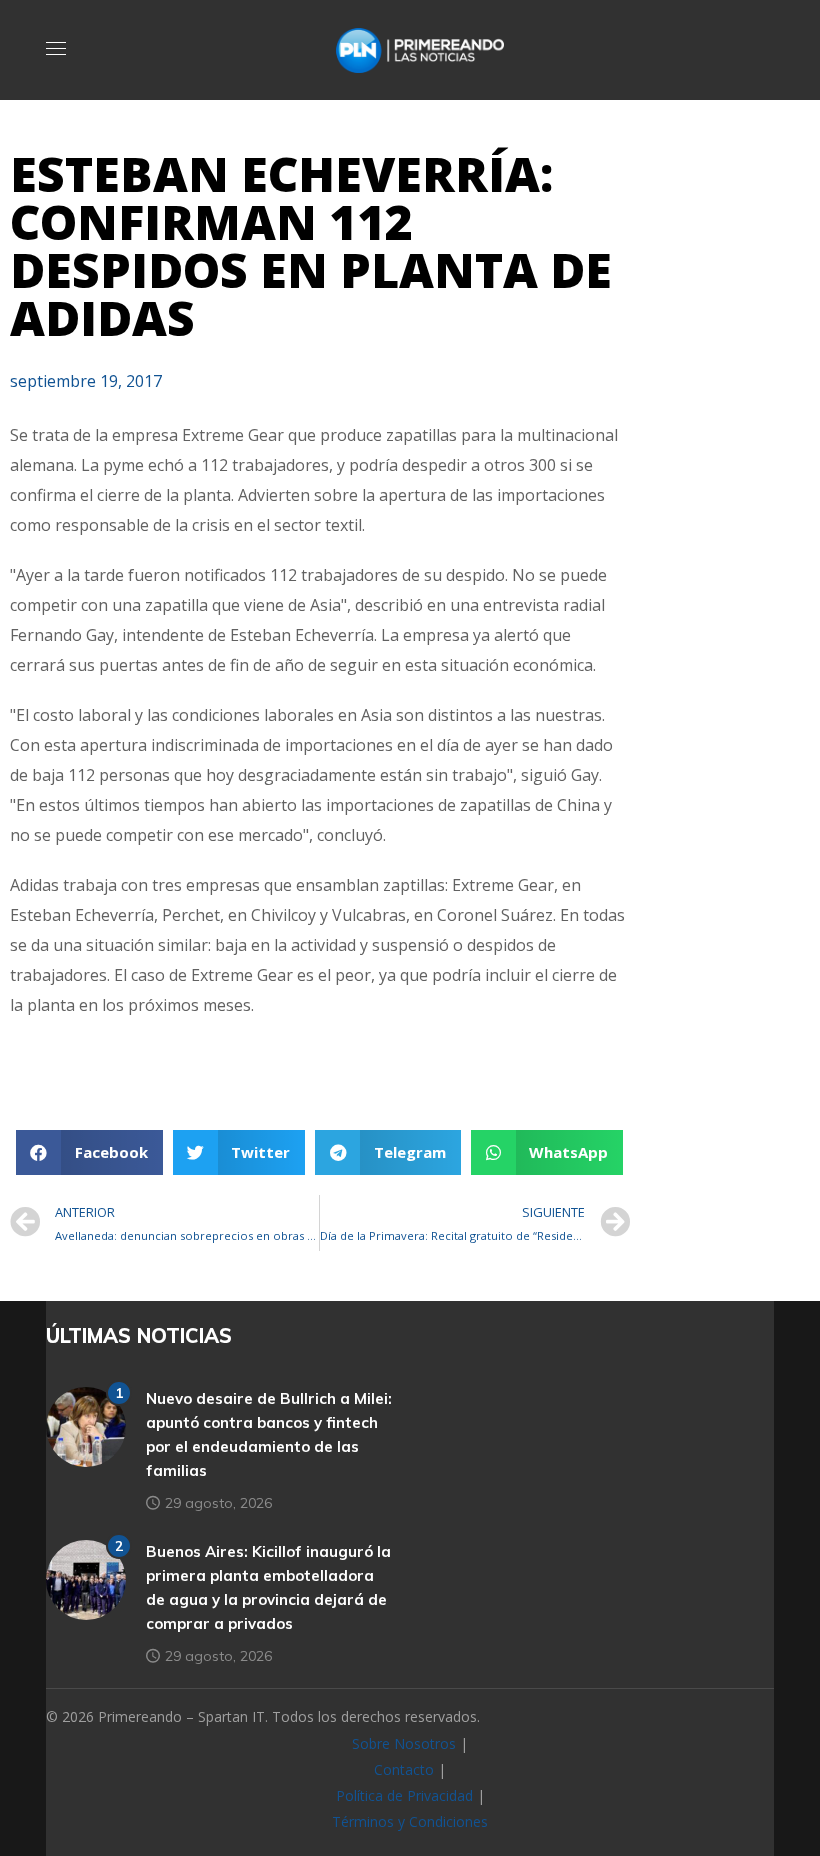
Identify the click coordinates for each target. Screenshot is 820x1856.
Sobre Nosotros (404, 1743)
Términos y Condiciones (410, 1821)
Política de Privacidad (404, 1795)
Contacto (404, 1769)
